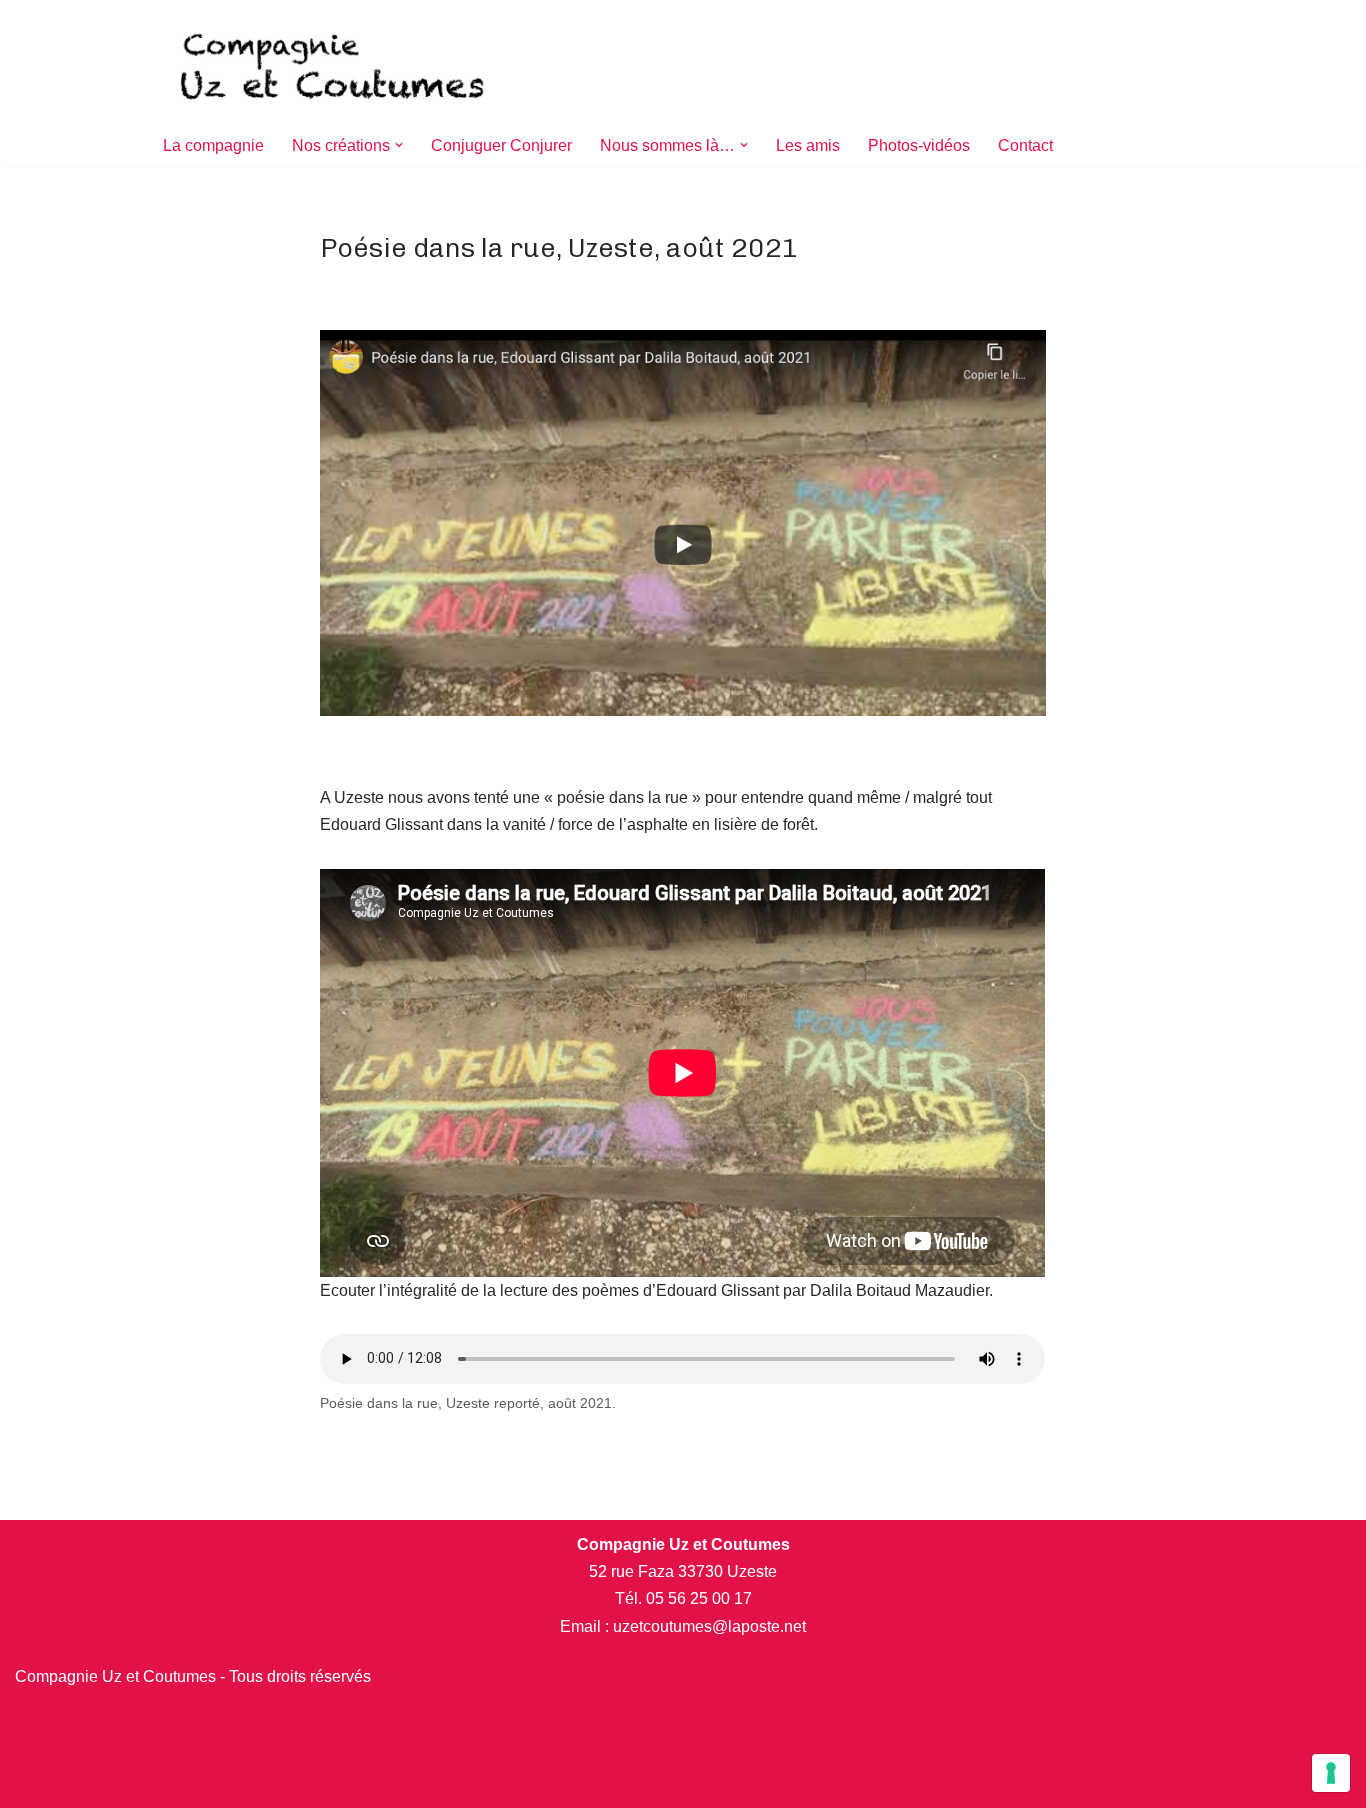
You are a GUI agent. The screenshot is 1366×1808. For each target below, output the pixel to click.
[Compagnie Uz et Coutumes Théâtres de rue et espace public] (334, 62)
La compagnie (213, 145)
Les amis (808, 145)
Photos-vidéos (919, 145)
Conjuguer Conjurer (501, 145)
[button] (399, 145)
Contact (1025, 145)
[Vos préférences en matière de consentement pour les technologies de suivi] (1331, 1773)
